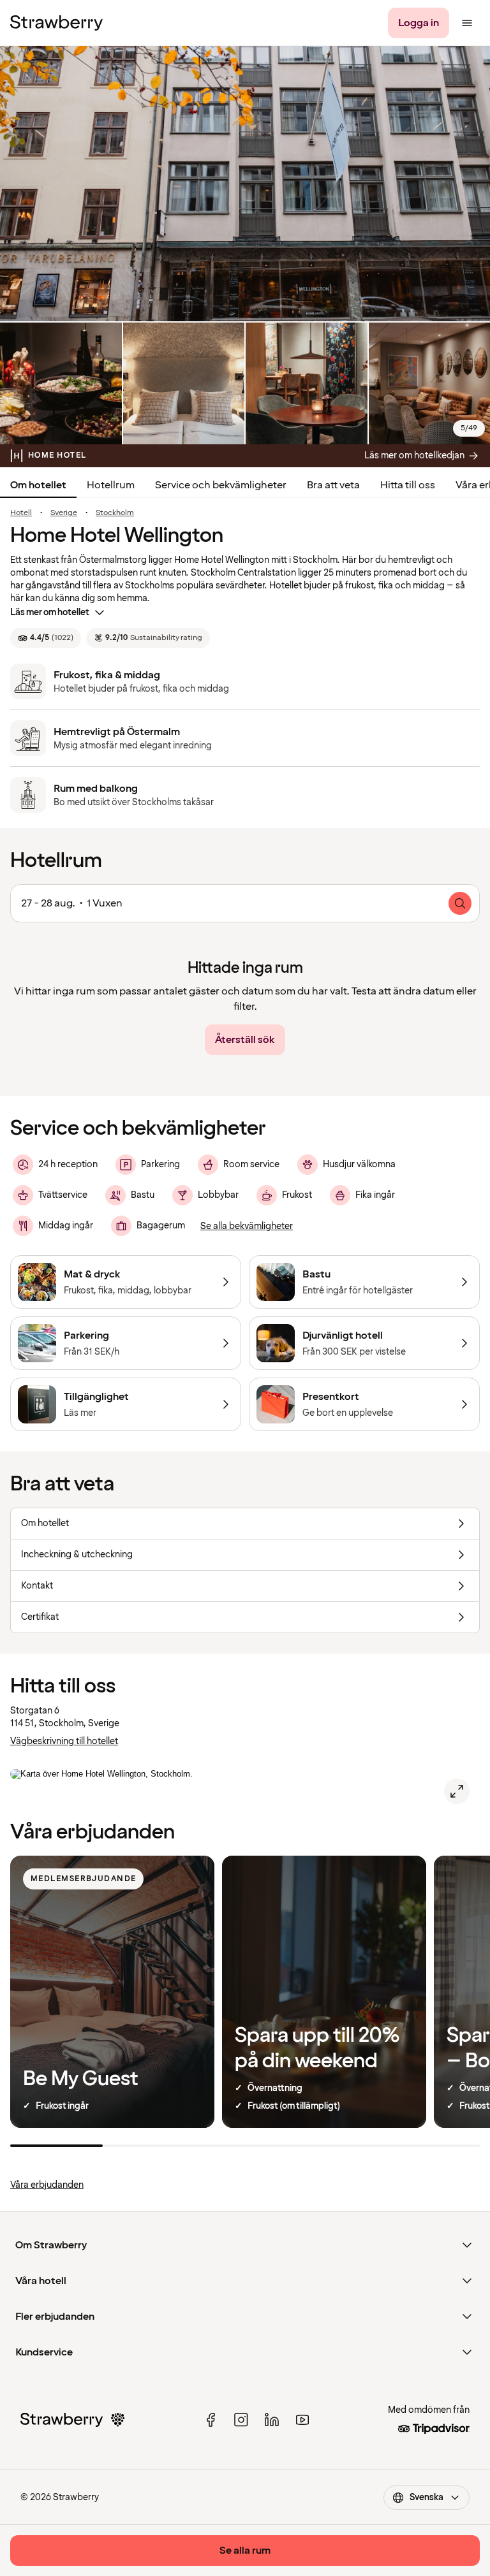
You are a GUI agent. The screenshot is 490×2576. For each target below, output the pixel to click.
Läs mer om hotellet (50, 612)
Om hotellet (38, 485)
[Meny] (467, 23)
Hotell (21, 513)
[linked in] (272, 2420)
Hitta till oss (408, 485)
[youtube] (302, 2420)
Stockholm (115, 513)
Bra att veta (333, 485)
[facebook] (211, 2420)
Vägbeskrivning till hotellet (64, 1741)
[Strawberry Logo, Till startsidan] (56, 23)
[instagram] (241, 2420)
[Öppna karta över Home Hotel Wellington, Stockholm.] (457, 1791)
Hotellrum (111, 485)
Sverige (64, 513)
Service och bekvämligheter (221, 485)
